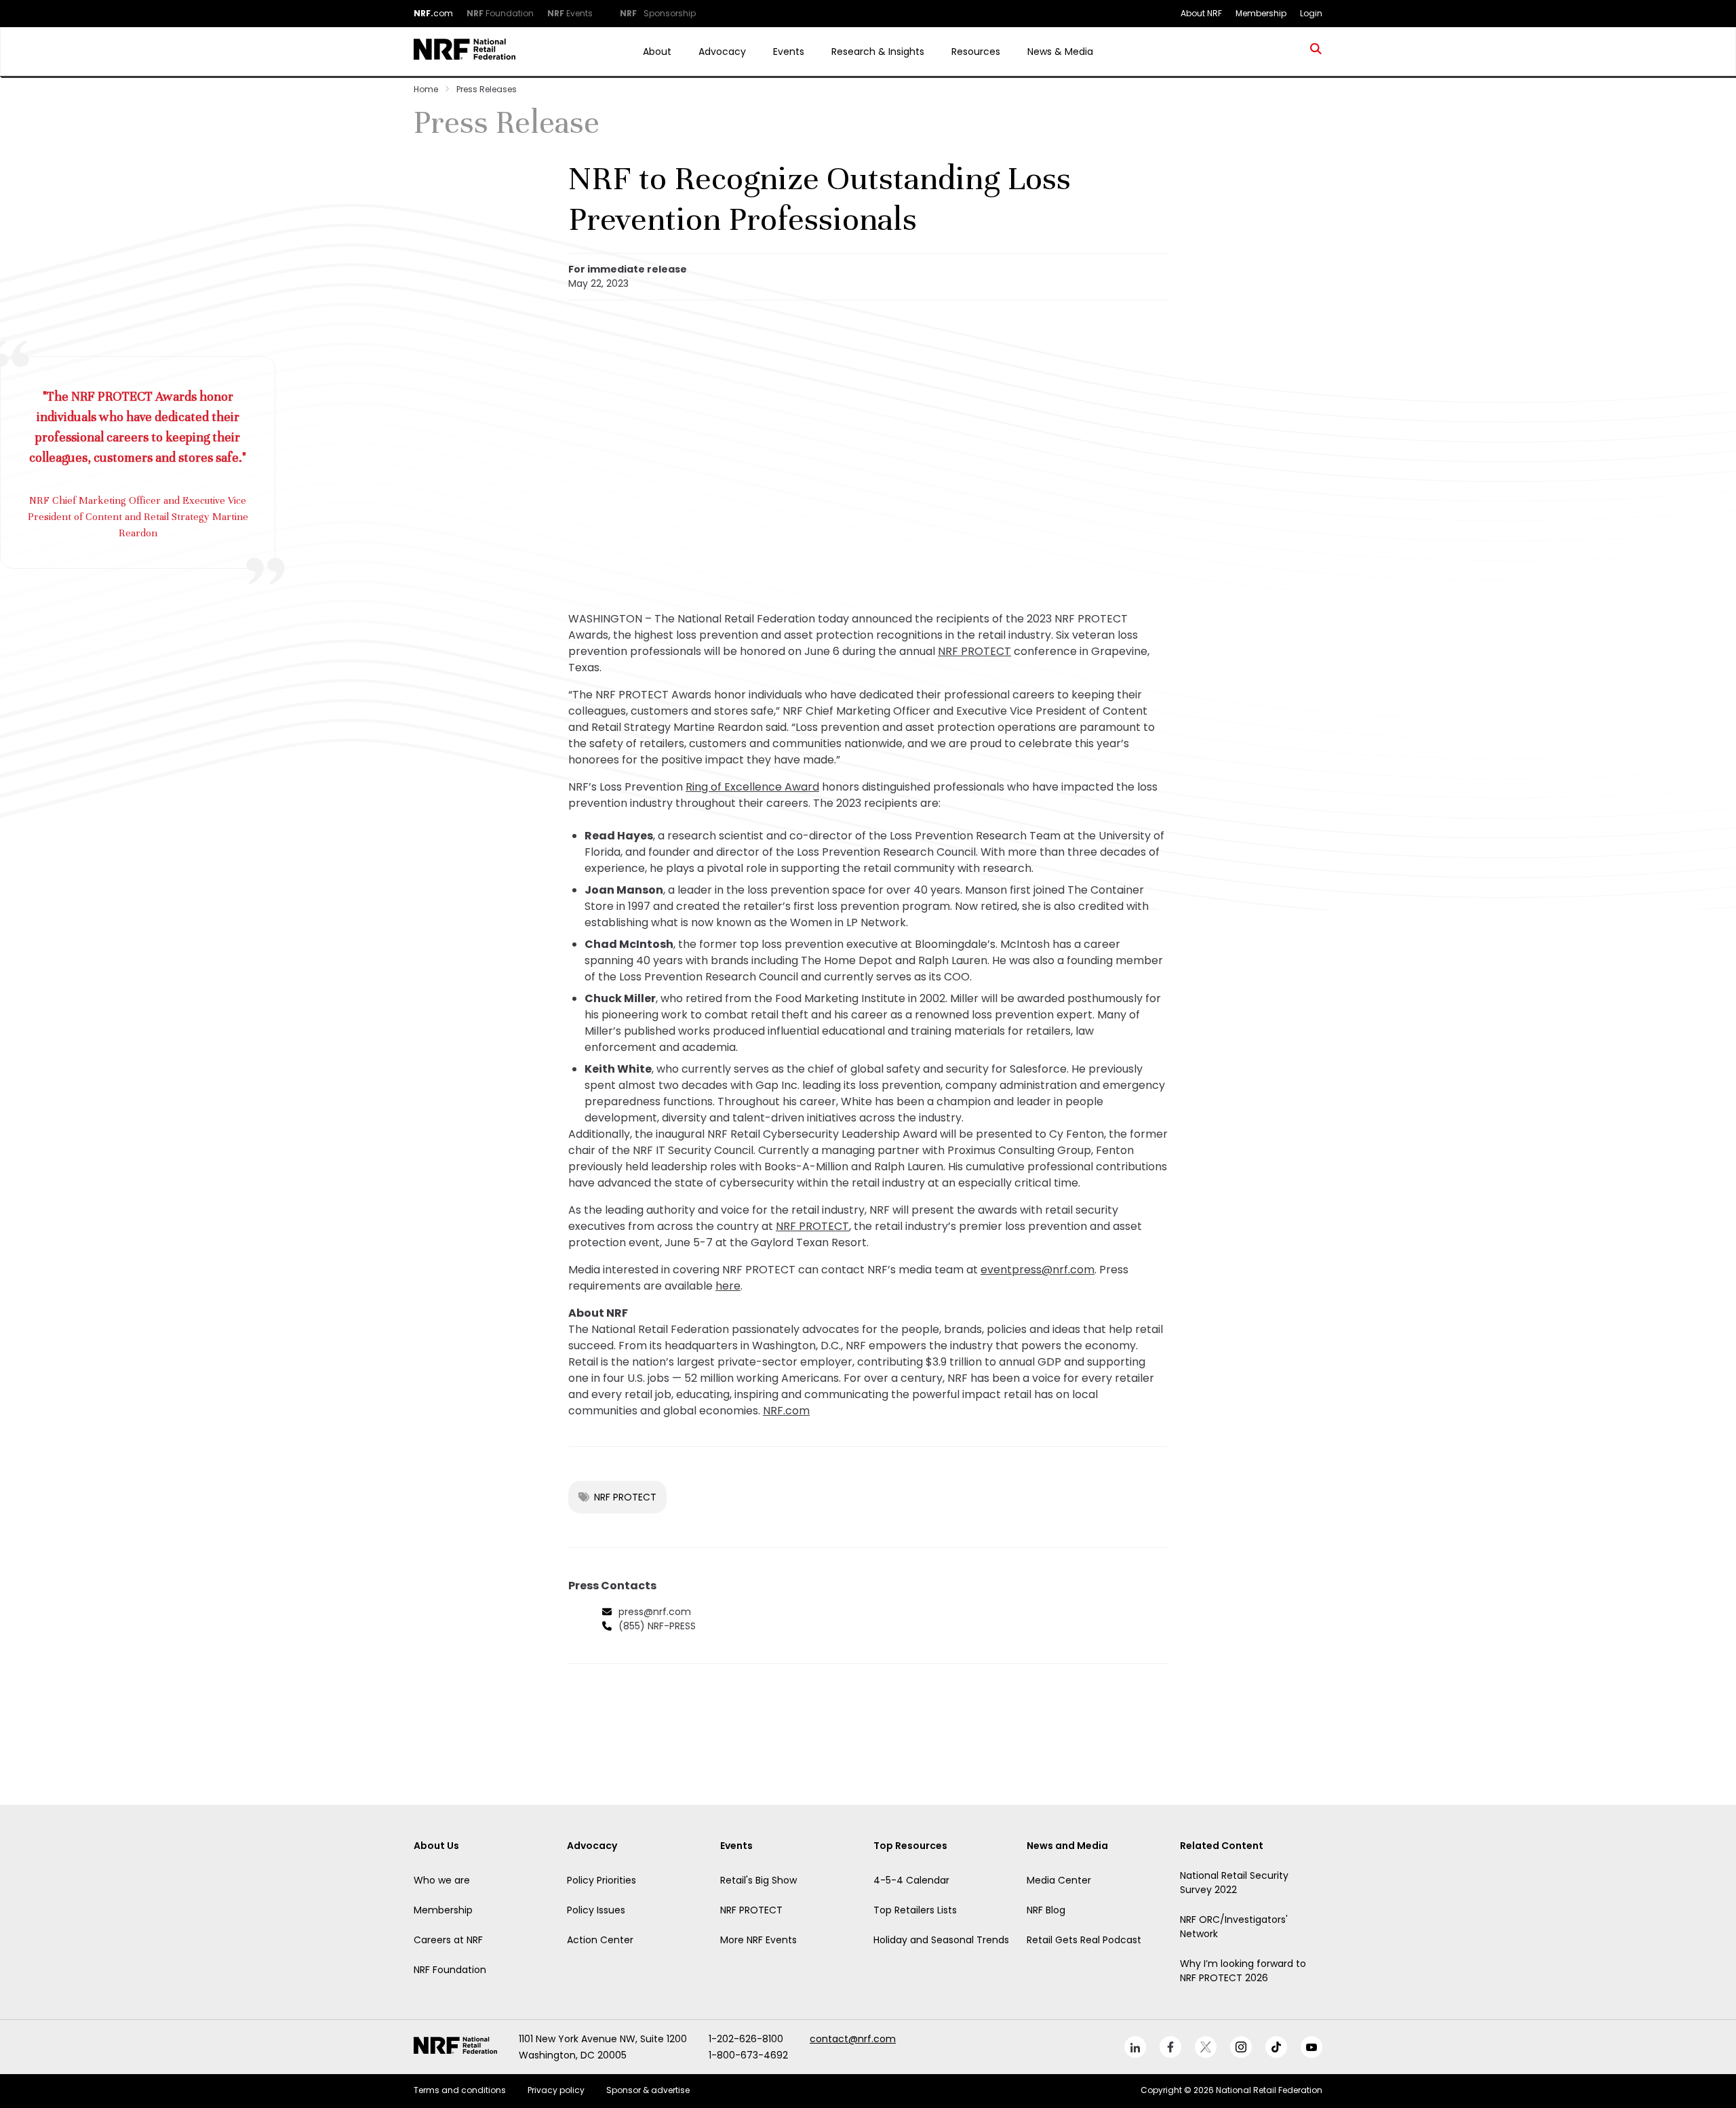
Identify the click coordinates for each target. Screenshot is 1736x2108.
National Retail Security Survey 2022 (1234, 1883)
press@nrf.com (655, 1612)
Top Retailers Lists (915, 1910)
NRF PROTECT (974, 651)
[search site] (1316, 52)
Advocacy (722, 52)
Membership (443, 1910)
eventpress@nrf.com (1038, 1270)
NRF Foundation (450, 1970)
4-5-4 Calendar (911, 1880)
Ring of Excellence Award (752, 787)
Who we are (442, 1880)
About (657, 52)
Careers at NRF (448, 1940)
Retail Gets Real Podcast (1084, 1940)
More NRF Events (758, 1940)
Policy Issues (596, 1910)
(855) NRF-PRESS (657, 1626)
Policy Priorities (601, 1880)
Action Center (600, 1940)
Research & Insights (878, 52)
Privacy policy (556, 2090)
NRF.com (786, 1411)
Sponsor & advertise (648, 2090)
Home (426, 89)
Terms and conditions (460, 2090)
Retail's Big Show (758, 1880)
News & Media (1060, 52)
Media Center (1059, 1880)
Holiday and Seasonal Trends (941, 1940)
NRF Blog (1046, 1910)
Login (1311, 13)
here (728, 1286)
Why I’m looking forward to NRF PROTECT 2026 (1243, 1971)
